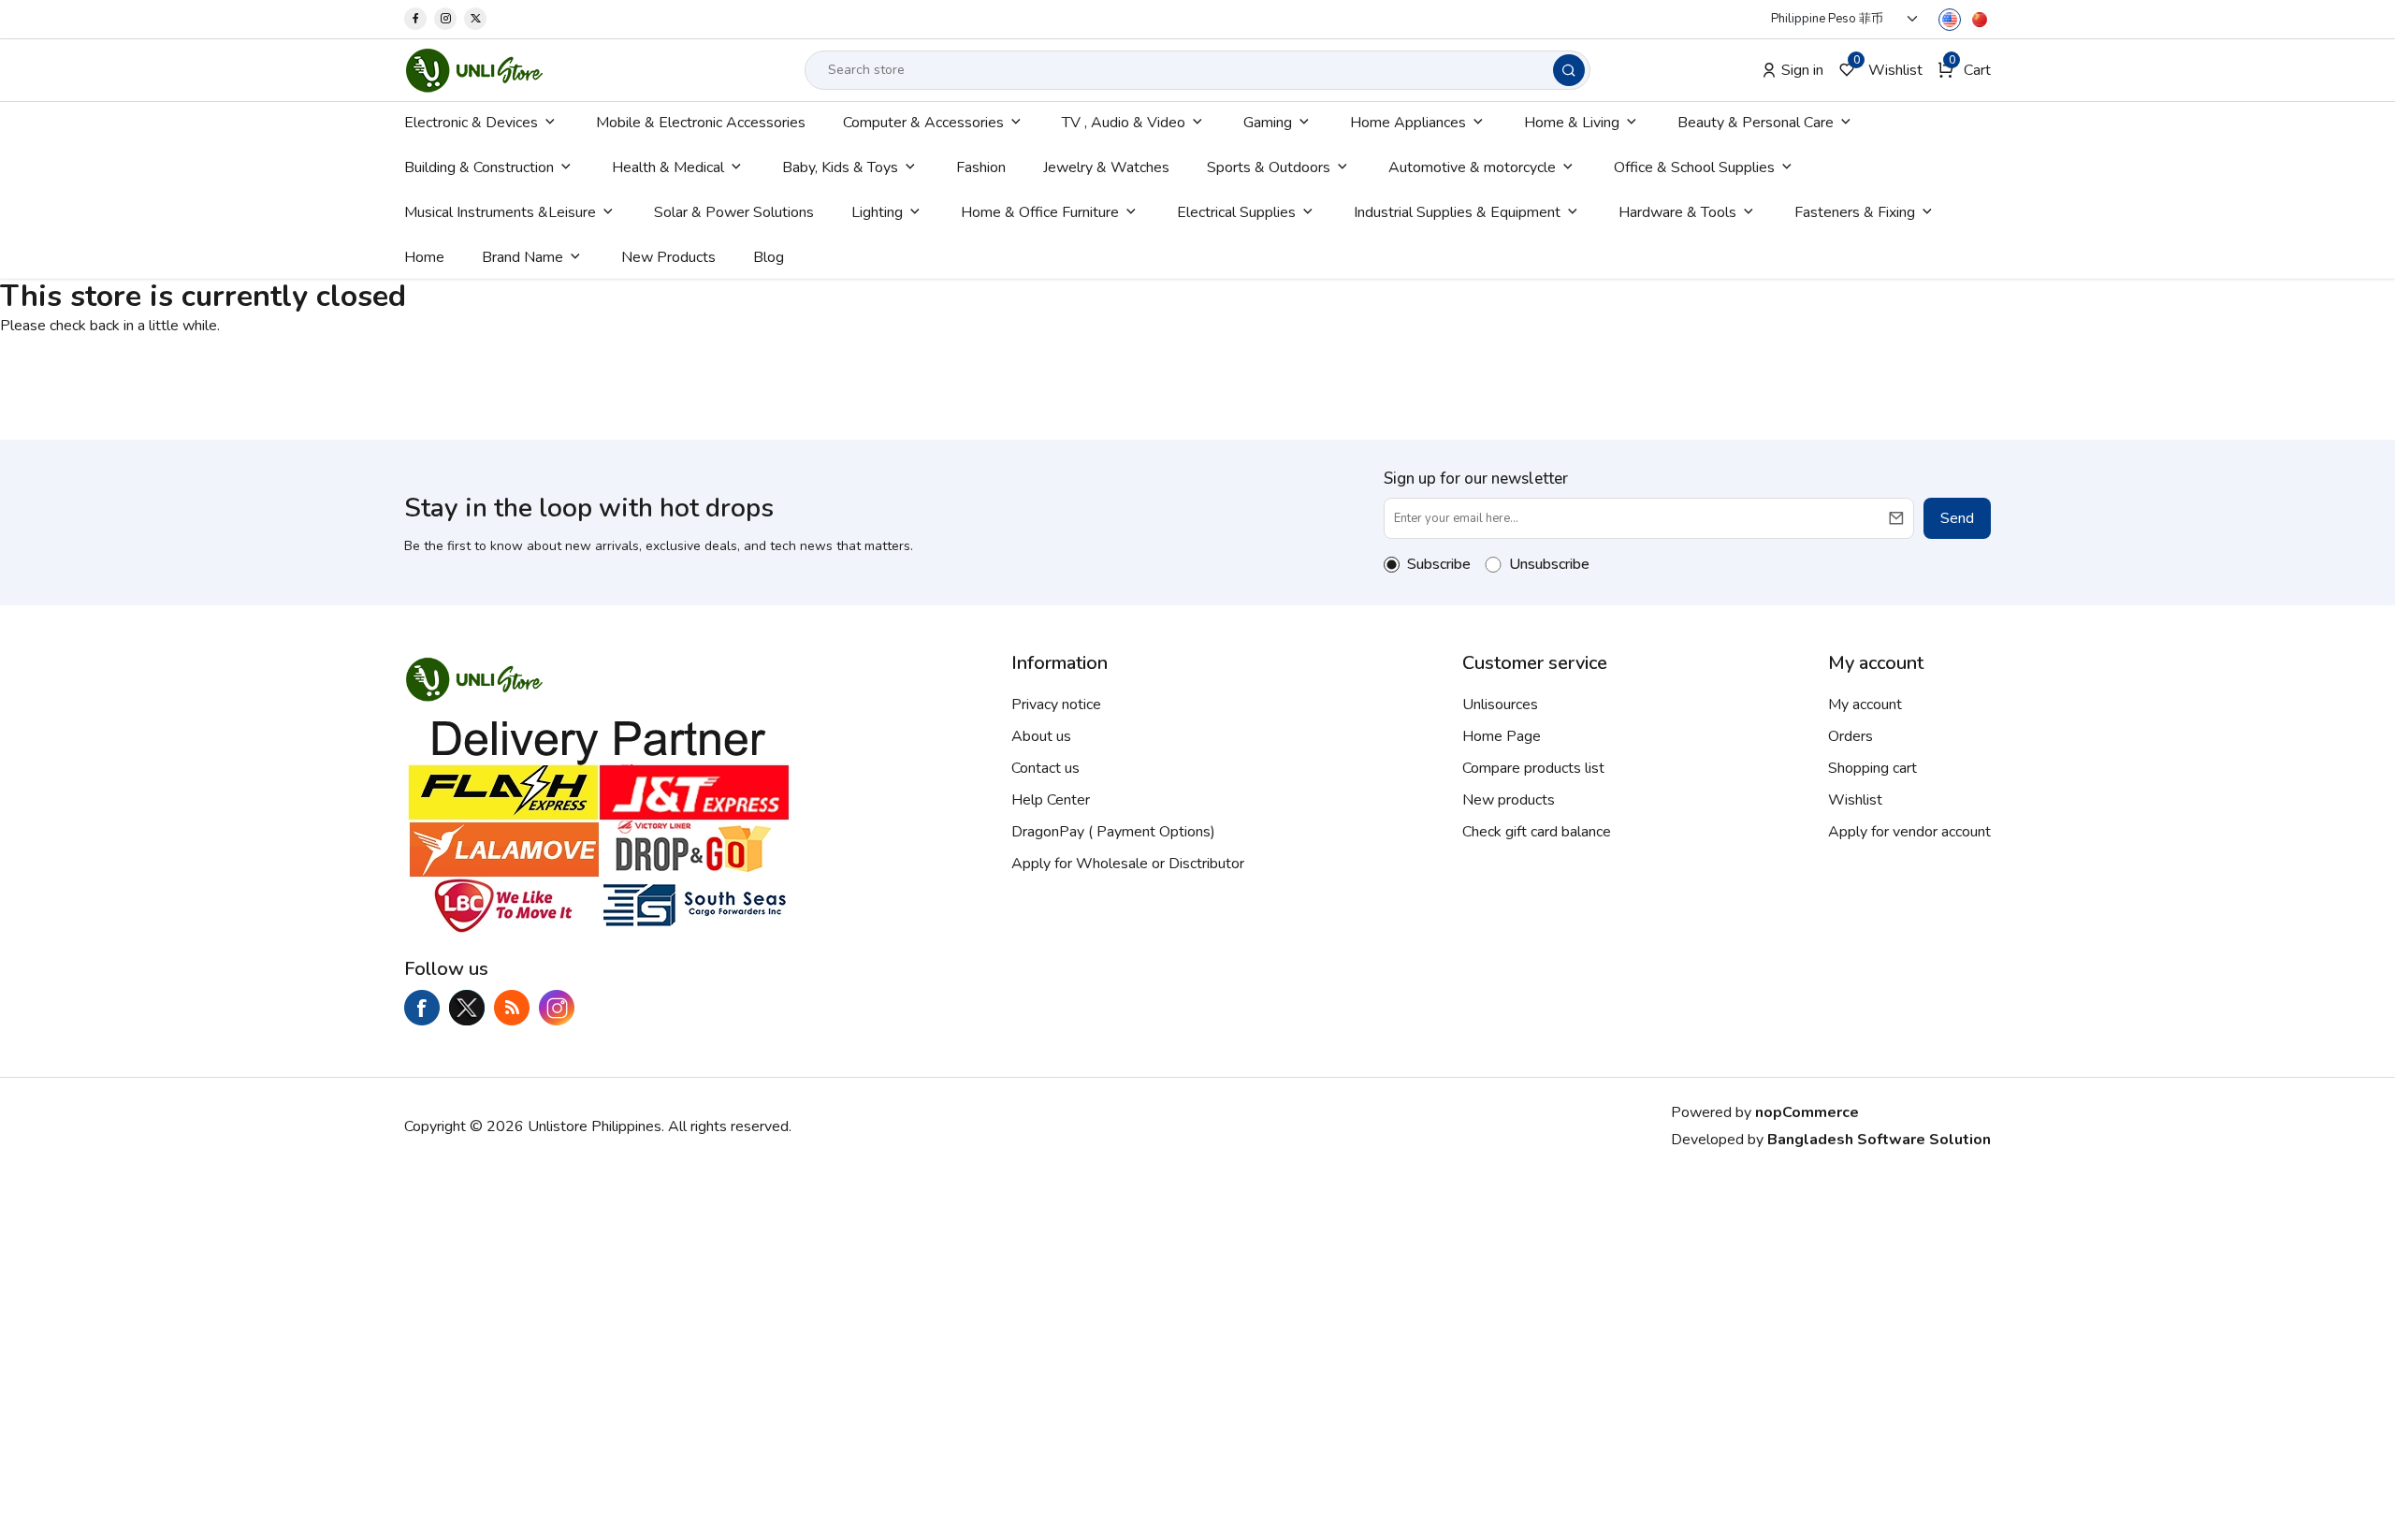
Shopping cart (1872, 768)
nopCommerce (1807, 1112)
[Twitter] (475, 19)
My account (1865, 705)
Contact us (1045, 768)
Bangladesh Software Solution (1879, 1140)
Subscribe (1439, 564)
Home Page (1502, 736)
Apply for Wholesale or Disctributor (1128, 864)
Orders (1851, 736)
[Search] (1569, 70)
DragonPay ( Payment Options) (1113, 832)
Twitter (467, 1008)
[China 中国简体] (1980, 19)
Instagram (557, 1008)
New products (1509, 800)
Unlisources (1500, 705)
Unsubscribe (1549, 564)
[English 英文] (1950, 19)
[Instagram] (445, 19)
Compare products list (1533, 768)
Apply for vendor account (1909, 832)
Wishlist (1855, 800)
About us (1041, 736)
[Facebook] (415, 19)
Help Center (1051, 800)
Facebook (422, 1008)
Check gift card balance (1537, 832)
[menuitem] (481, 123)
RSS (512, 1008)
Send (1957, 518)
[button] (1964, 70)
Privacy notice (1056, 705)
